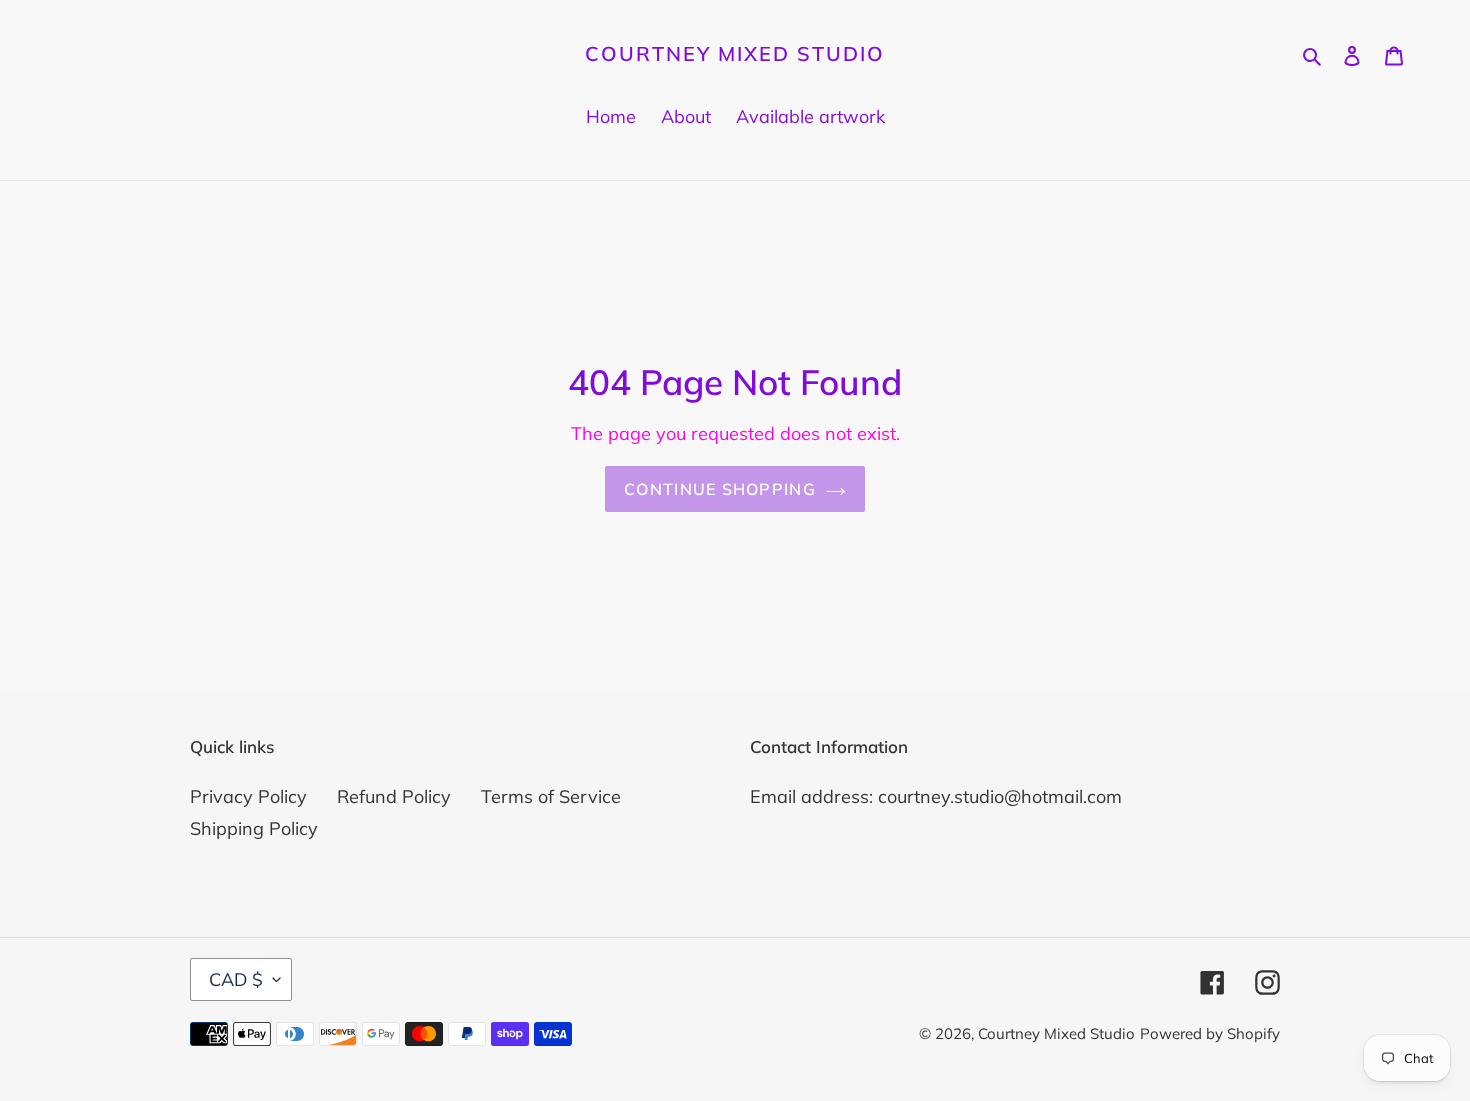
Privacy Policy (248, 796)
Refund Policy (394, 796)
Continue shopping (720, 489)
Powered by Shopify (1210, 1033)
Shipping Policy (254, 828)
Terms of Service (551, 796)
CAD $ (236, 979)
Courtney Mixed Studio (735, 54)
